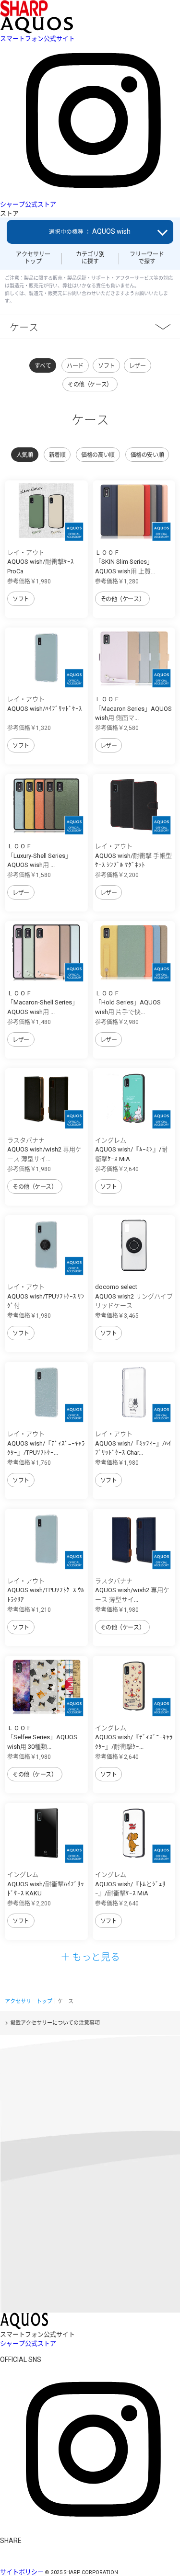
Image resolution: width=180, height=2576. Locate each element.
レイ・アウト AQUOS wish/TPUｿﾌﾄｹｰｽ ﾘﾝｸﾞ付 (46, 1296)
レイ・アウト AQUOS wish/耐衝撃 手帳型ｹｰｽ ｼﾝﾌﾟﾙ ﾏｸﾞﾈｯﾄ (133, 855)
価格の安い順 (147, 455)
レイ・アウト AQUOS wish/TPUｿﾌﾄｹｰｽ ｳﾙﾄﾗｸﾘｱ (46, 1590)
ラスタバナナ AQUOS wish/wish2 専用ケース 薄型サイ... (44, 1150)
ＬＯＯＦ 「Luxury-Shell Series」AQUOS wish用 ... (39, 855)
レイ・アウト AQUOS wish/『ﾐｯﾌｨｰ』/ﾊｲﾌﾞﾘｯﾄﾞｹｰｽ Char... (133, 1443)
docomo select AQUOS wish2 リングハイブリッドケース (134, 1296)
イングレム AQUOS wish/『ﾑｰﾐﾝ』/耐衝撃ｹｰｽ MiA (131, 1150)
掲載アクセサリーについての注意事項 (55, 2023)
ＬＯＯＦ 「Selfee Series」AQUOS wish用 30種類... (42, 1737)
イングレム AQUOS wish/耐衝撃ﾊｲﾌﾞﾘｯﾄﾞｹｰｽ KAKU (46, 1884)
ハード (75, 366)
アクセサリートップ (33, 258)
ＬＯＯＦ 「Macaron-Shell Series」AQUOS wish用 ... (43, 1003)
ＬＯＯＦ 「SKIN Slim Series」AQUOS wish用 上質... (125, 562)
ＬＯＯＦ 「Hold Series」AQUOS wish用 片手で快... (128, 1003)
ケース (24, 327)
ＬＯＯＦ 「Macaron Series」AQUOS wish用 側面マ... (133, 708)
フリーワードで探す (147, 258)
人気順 (25, 455)
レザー (138, 366)
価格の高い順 (98, 455)
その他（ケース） (90, 385)
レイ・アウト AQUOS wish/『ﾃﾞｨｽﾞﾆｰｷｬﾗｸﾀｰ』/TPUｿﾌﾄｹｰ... (46, 1443)
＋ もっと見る (90, 1956)
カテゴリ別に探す (90, 258)
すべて (43, 366)
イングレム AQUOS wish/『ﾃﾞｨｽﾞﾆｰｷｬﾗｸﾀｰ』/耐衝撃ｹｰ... (134, 1737)
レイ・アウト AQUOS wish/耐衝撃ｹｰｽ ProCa (41, 562)
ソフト (106, 366)
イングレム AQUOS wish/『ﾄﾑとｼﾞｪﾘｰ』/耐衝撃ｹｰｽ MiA (130, 1884)
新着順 (57, 455)
